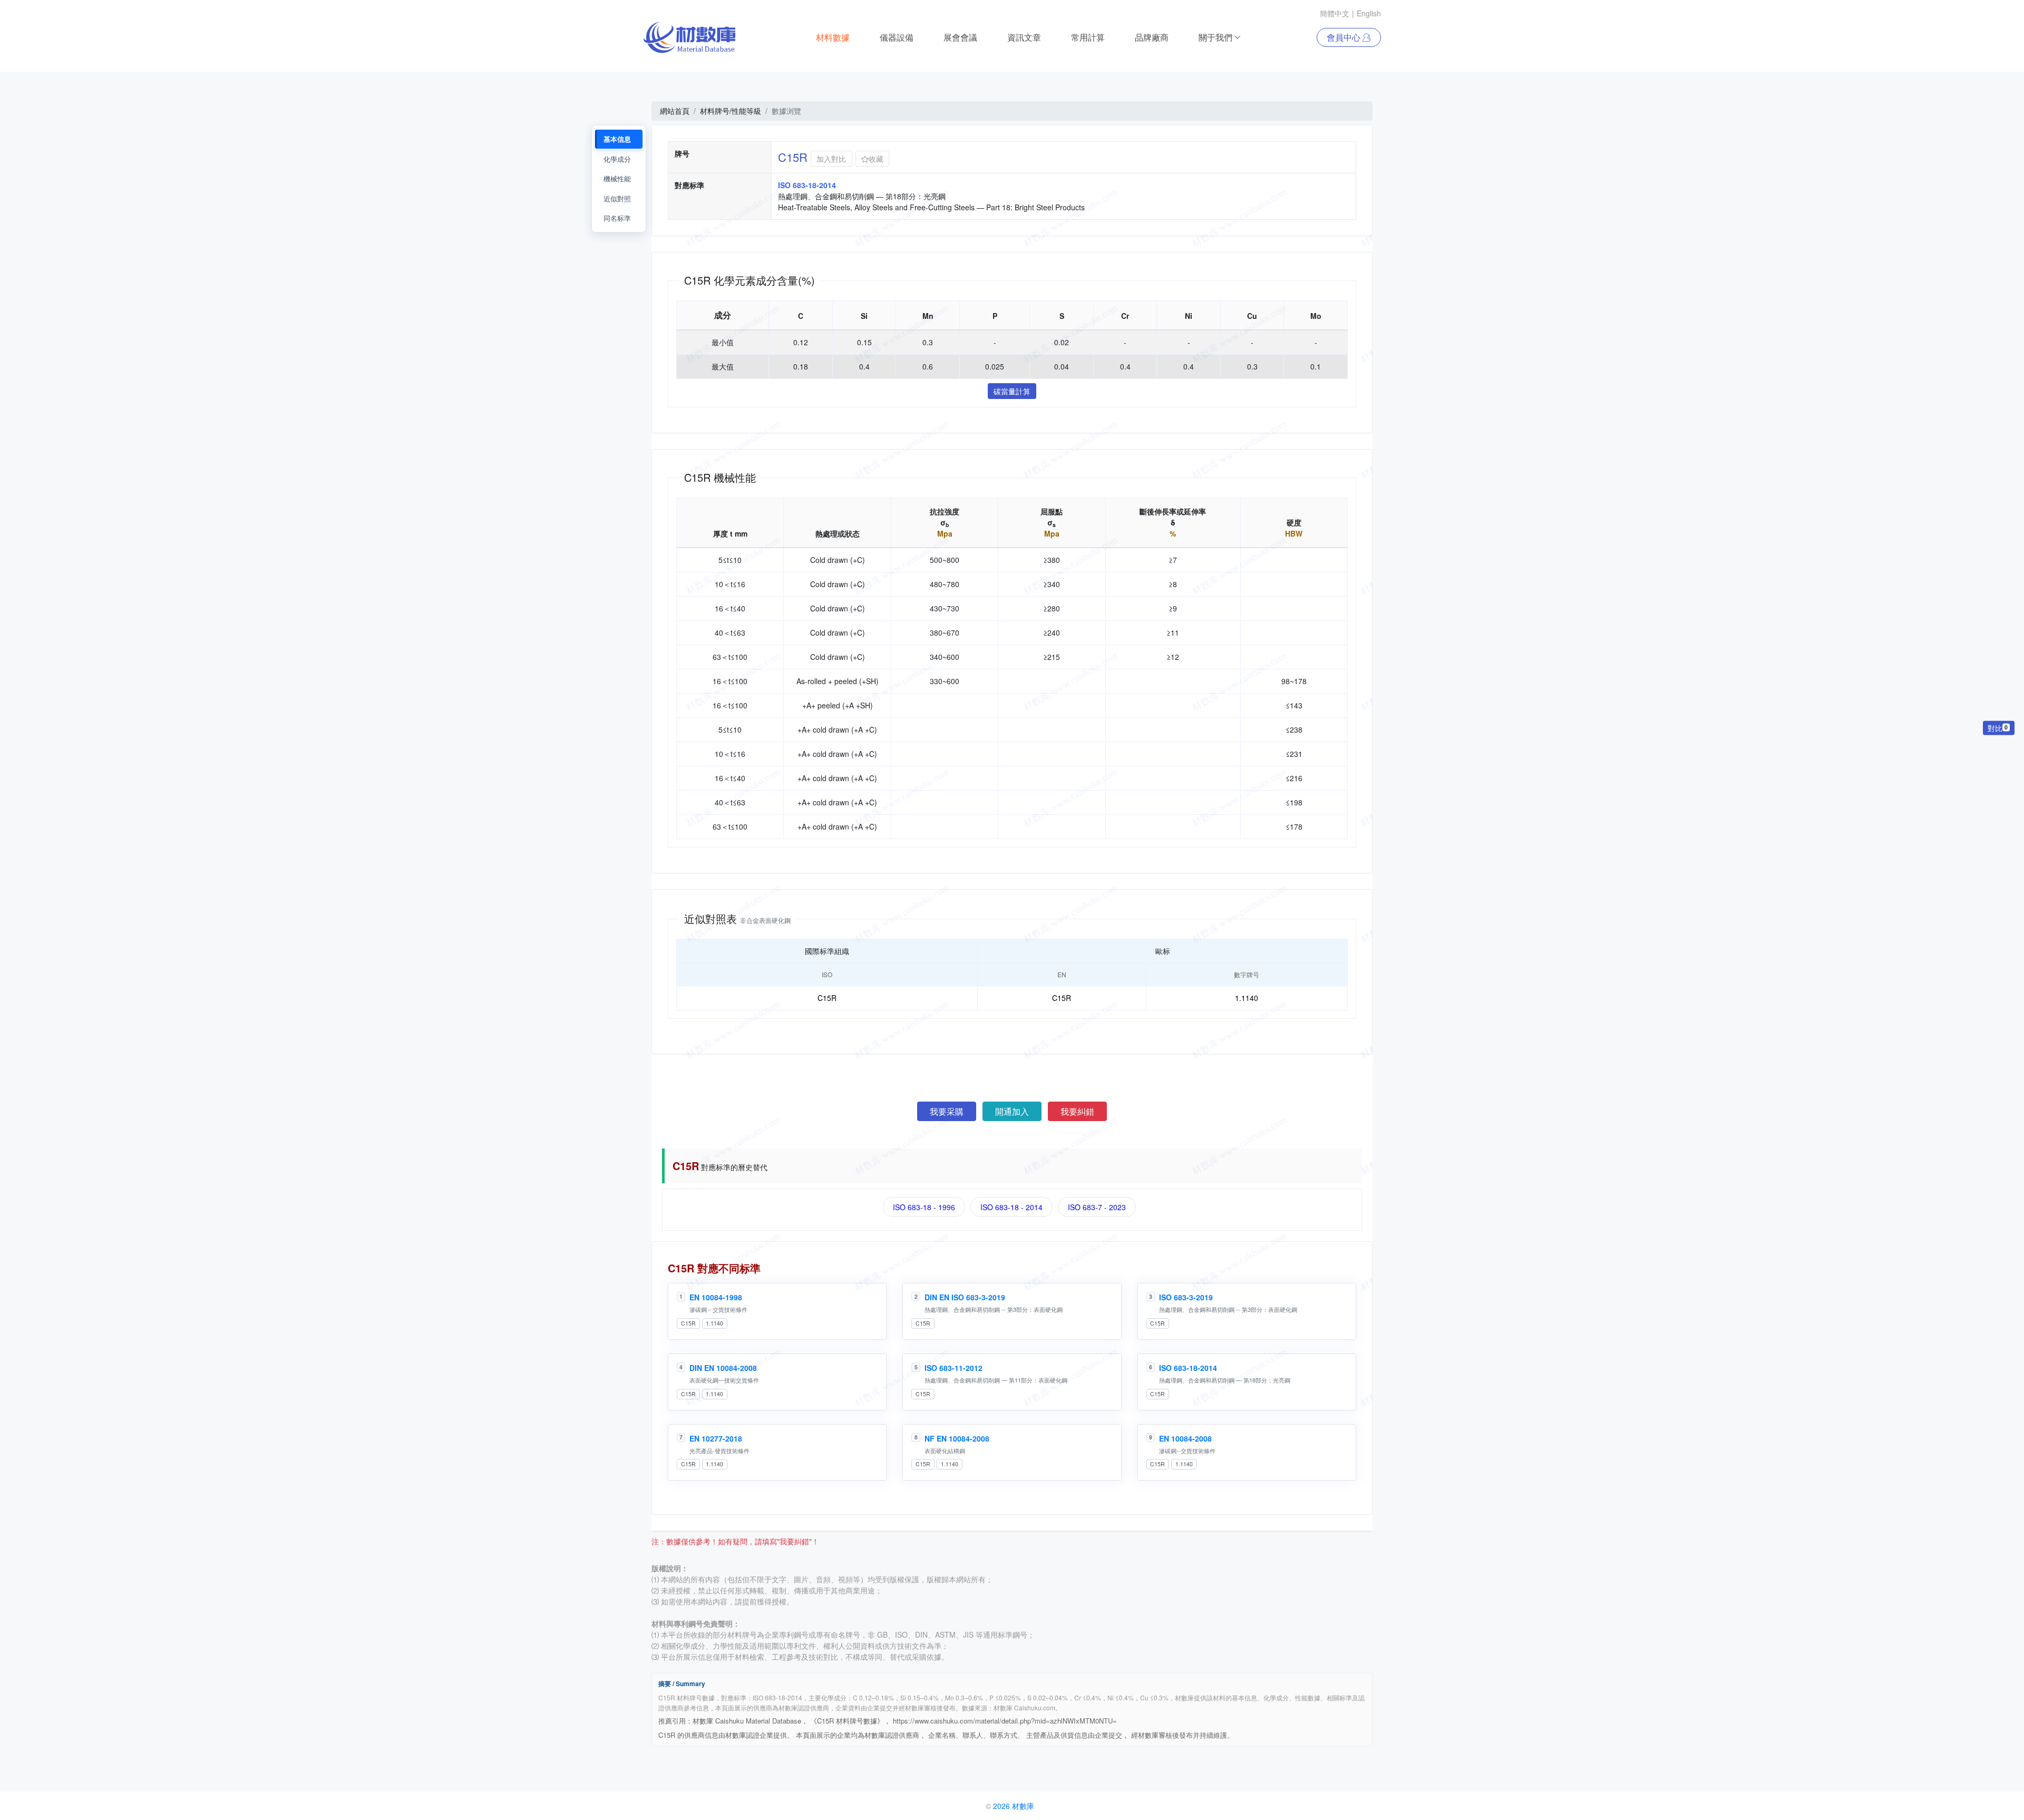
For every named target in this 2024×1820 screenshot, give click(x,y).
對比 (1998, 728)
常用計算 (1088, 37)
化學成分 (617, 159)
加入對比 (831, 159)
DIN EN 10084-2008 (723, 1368)
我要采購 (947, 1111)
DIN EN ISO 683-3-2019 (965, 1297)
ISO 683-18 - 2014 (1011, 1207)
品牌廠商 (1152, 37)
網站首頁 (675, 111)
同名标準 (617, 218)
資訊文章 (1024, 37)
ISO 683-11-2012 (953, 1368)
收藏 (876, 159)
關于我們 (1215, 37)
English (1369, 13)
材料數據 (833, 37)
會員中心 (1345, 37)
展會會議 (960, 37)
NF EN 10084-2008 (957, 1438)
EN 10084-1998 (716, 1297)
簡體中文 (1335, 13)
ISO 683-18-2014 (1188, 1368)
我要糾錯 (1077, 1111)
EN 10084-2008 (1185, 1438)
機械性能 (617, 178)
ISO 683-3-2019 (1186, 1297)
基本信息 (617, 139)
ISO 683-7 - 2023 (1097, 1207)
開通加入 (1012, 1111)
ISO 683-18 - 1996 (924, 1207)
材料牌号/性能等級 (731, 111)
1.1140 (714, 1323)
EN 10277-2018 (716, 1438)
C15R (688, 1323)
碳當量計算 (1012, 391)
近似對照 (617, 198)
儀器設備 (897, 37)
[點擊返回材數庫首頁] (690, 37)
